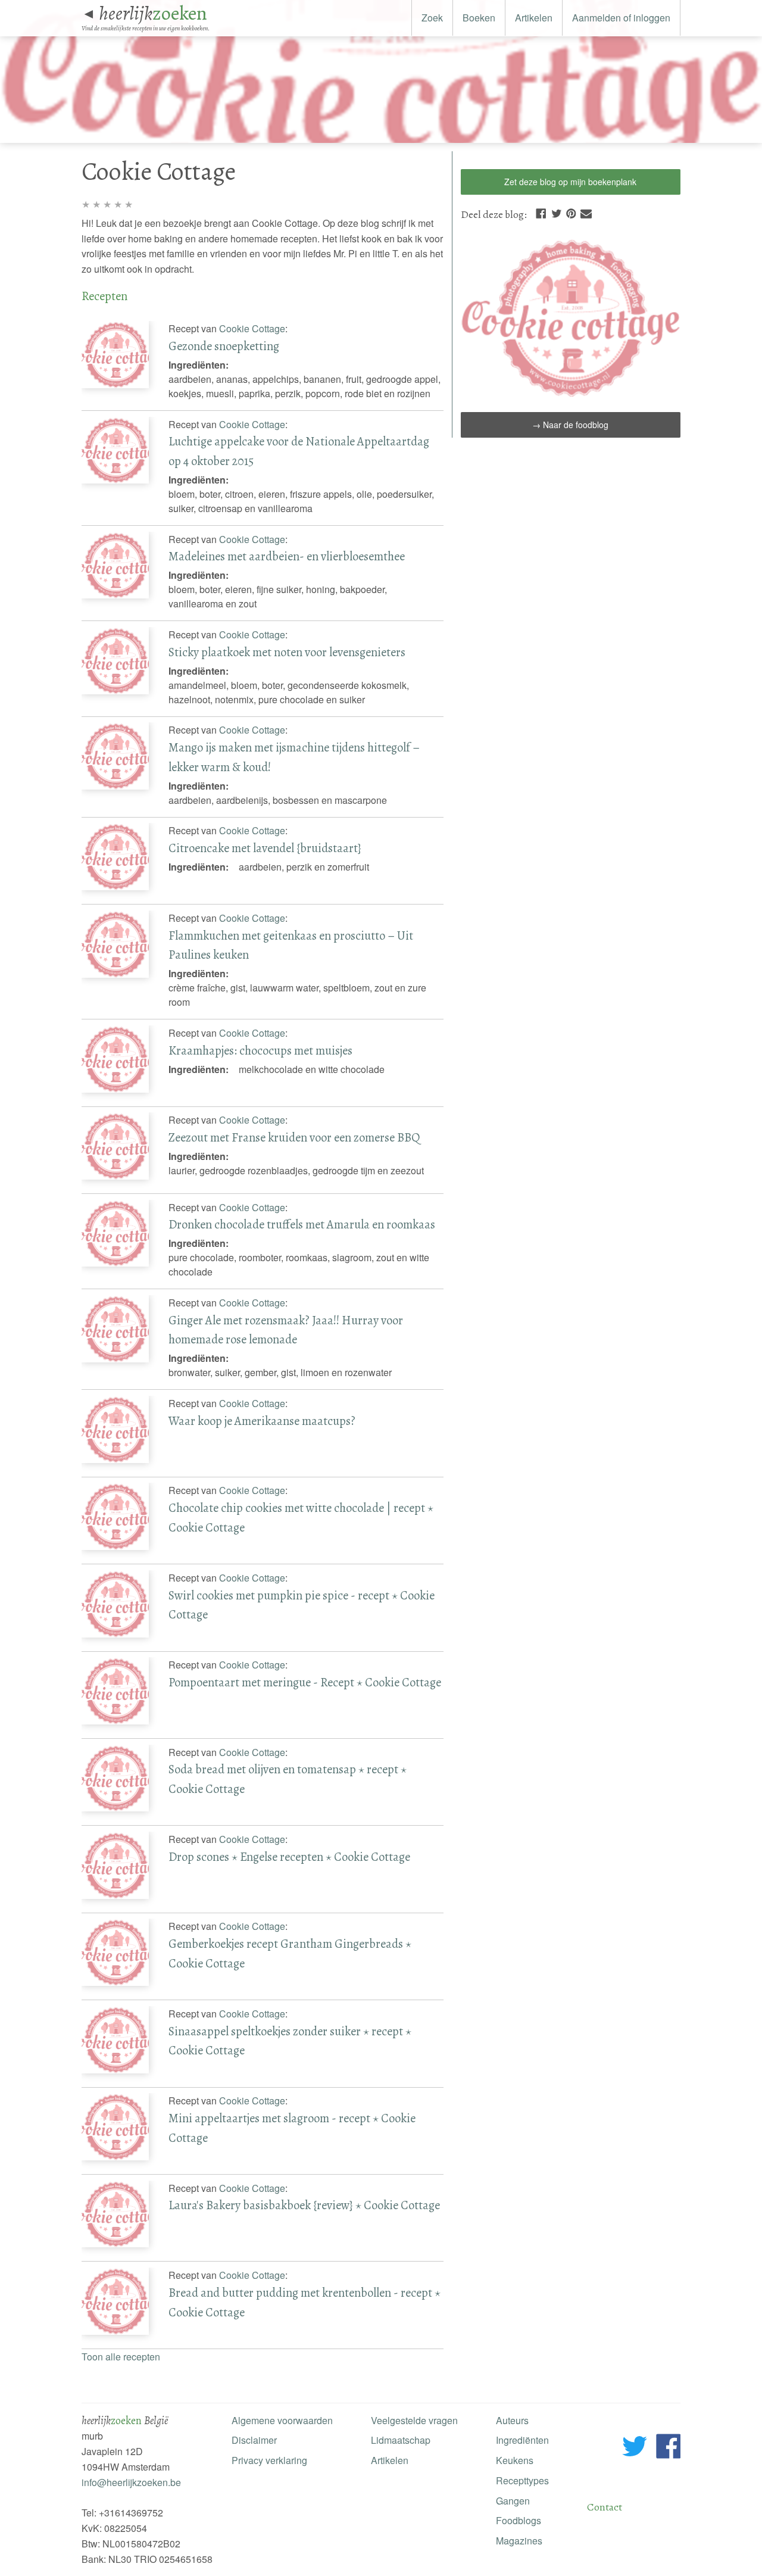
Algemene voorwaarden (282, 2420)
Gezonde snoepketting (224, 346)
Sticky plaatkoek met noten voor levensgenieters (287, 652)
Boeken (479, 18)
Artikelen (534, 18)
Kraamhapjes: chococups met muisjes (260, 1050)
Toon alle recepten (121, 2357)
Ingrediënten (522, 2440)
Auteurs (512, 2420)
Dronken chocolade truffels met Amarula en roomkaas (302, 1224)
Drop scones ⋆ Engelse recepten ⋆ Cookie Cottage (289, 1857)
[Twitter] (557, 212)
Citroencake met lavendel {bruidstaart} (265, 848)
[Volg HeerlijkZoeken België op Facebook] (668, 2448)
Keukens (515, 2460)
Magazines (519, 2541)
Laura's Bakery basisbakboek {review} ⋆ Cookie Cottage (304, 2205)
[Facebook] (541, 212)
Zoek (432, 18)
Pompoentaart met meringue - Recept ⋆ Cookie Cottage (305, 1682)
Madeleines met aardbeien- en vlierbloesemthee (287, 556)
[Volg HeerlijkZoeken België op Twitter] (635, 2448)
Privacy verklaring (269, 2460)
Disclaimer (254, 2440)
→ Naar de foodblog (570, 425)
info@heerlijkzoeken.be (131, 2482)
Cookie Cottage (252, 328)
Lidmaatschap (401, 2440)
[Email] (586, 212)
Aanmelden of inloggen (621, 18)
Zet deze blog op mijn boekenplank (570, 182)
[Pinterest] (571, 212)
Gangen (513, 2501)
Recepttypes (522, 2480)
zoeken (153, 13)
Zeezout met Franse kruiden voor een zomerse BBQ (294, 1137)
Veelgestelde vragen (414, 2420)
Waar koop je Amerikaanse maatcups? (262, 1421)
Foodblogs (519, 2520)
